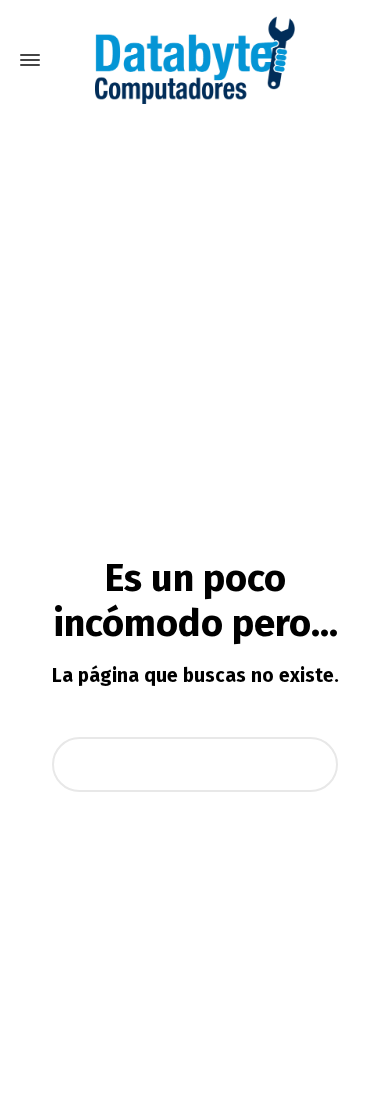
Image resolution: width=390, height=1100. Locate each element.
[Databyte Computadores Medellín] (195, 60)
